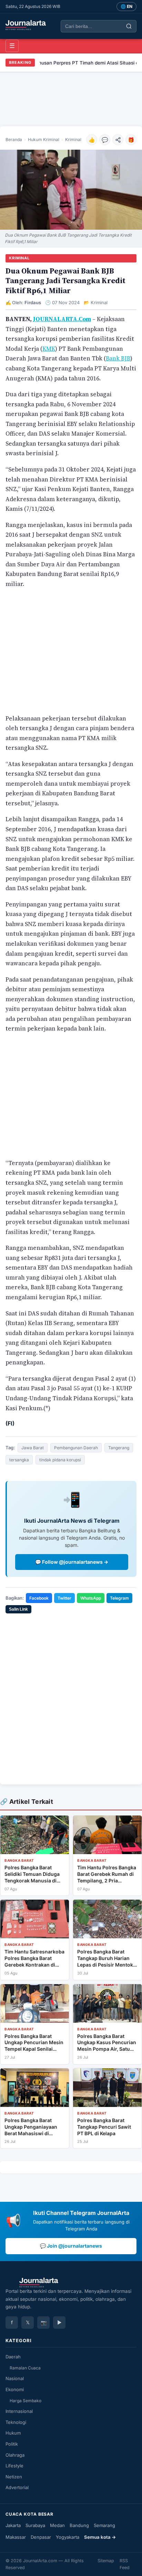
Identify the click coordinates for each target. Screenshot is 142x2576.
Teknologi (16, 2422)
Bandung (79, 2525)
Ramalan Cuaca (25, 2368)
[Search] (129, 26)
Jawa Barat (33, 1448)
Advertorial (17, 2487)
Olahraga (15, 2455)
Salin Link (18, 1609)
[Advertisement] (71, 99)
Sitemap (106, 2561)
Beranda (14, 140)
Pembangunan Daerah (76, 1448)
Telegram (119, 1598)
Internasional (19, 2411)
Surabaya (35, 2525)
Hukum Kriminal (44, 140)
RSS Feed (125, 2564)
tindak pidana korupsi (60, 1460)
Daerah (13, 2357)
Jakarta (13, 2525)
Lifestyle (14, 2466)
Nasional (15, 2378)
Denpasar (41, 2537)
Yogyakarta (68, 2537)
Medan (57, 2525)
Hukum (13, 2433)
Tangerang (119, 1448)
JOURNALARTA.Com (62, 319)
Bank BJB (118, 358)
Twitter (64, 1598)
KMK (49, 349)
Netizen (14, 2477)
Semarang (104, 2525)
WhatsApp (91, 1598)
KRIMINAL (19, 258)
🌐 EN (126, 6)
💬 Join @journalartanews (71, 2246)
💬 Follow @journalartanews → (72, 1562)
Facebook (39, 1598)
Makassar (16, 2537)
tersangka (19, 1460)
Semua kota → (100, 2537)
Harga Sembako (26, 2401)
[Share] (118, 140)
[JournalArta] (26, 25)
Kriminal (73, 140)
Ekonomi (15, 2389)
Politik (12, 2444)
